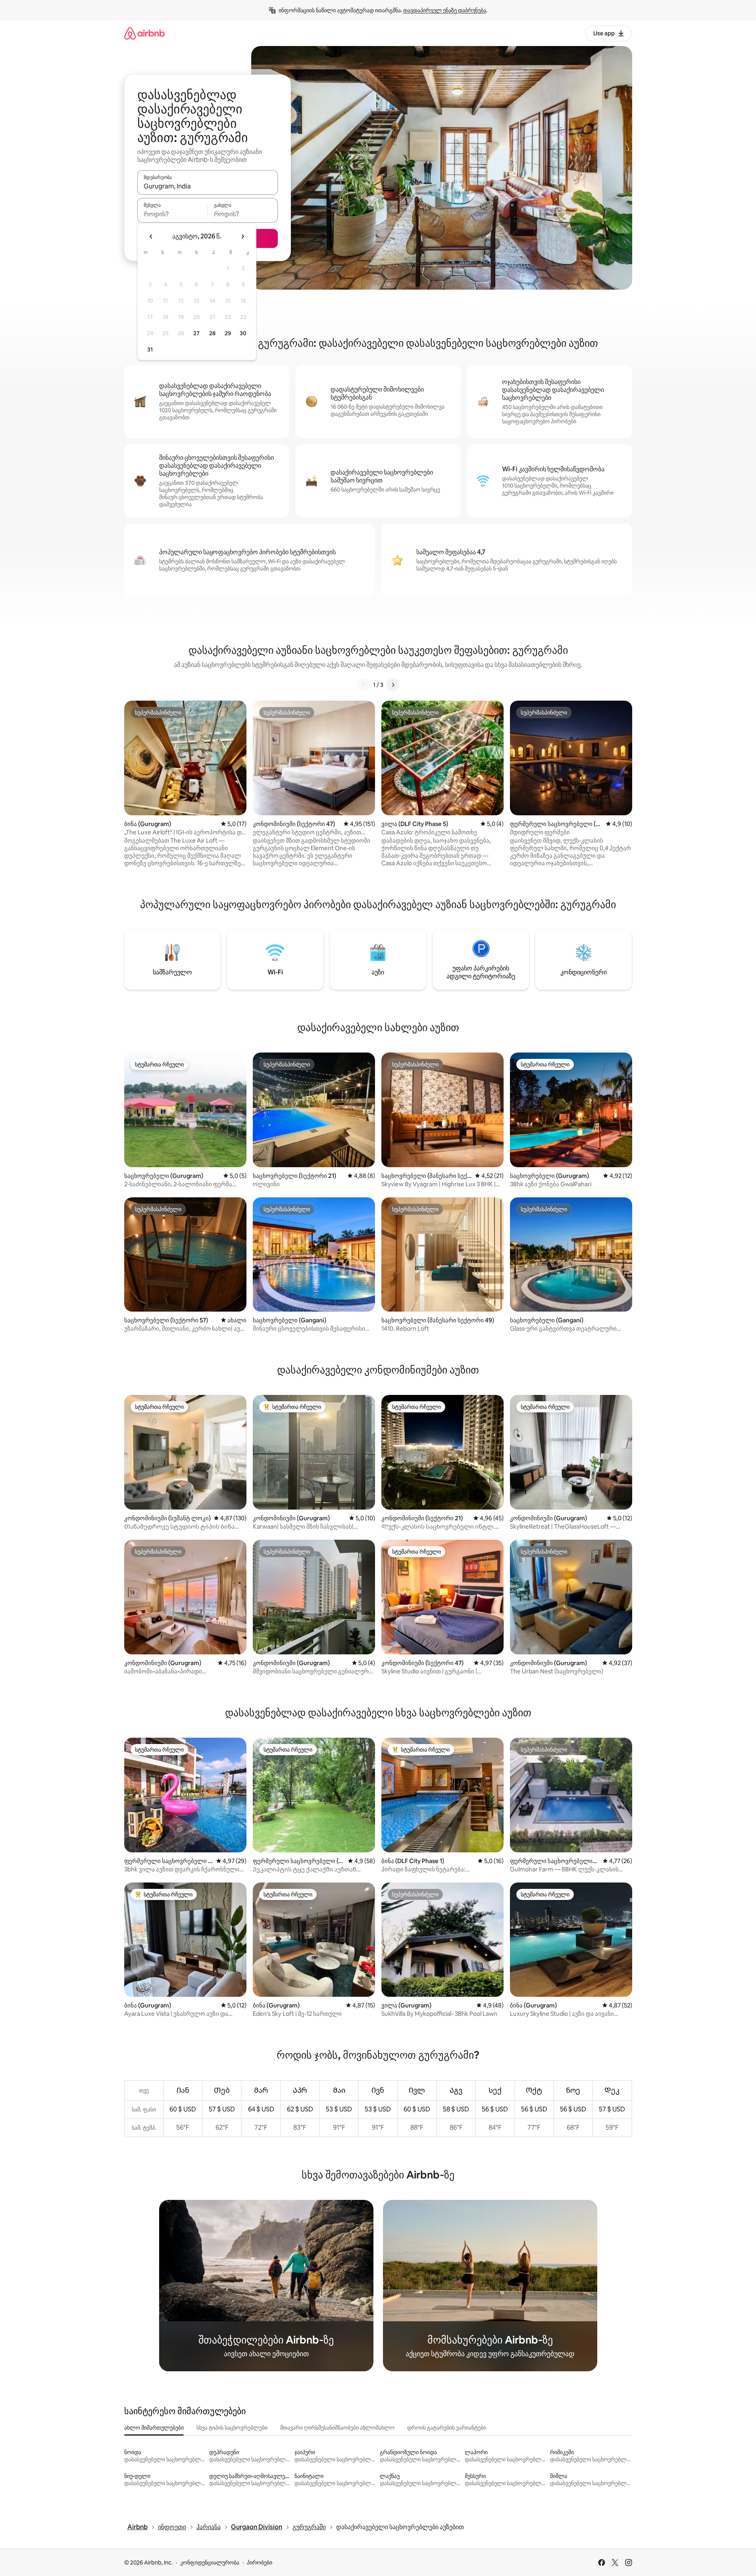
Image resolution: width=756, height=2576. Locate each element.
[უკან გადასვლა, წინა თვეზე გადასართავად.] (151, 236)
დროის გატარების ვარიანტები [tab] (447, 2428)
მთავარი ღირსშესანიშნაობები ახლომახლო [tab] (337, 2428)
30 (243, 333)
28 (212, 333)
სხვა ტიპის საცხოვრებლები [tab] (232, 2428)
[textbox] (172, 214)
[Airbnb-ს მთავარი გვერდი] (144, 33)
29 (228, 333)
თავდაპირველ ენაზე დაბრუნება (445, 10)
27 (196, 333)
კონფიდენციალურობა (210, 2563)
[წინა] (364, 685)
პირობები (260, 2563)
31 (150, 350)
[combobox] (208, 186)
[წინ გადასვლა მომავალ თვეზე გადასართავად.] (242, 236)
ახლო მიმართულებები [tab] (154, 2428)
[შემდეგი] (393, 685)
